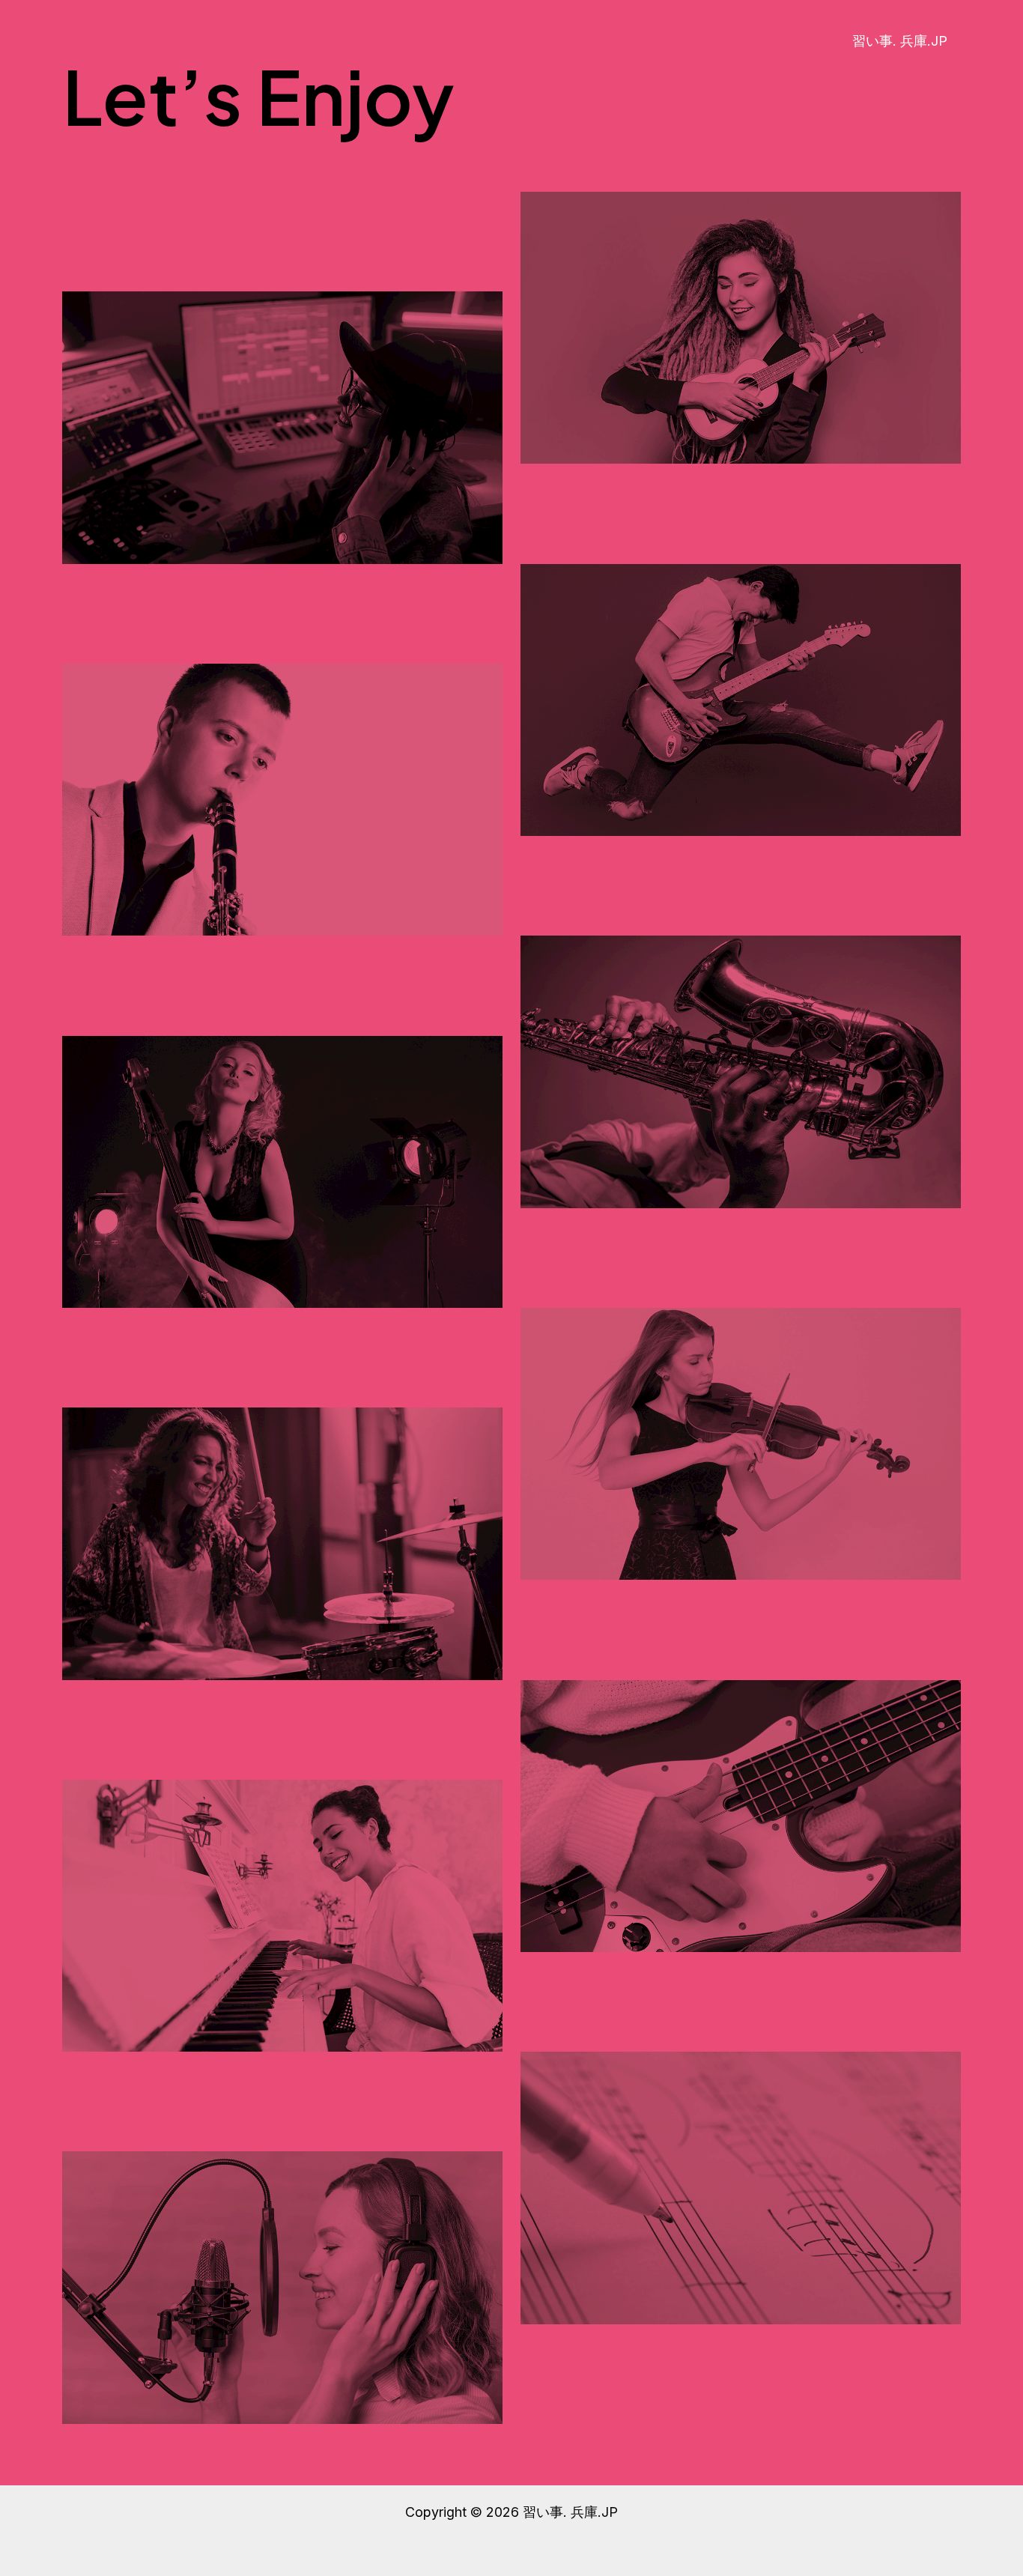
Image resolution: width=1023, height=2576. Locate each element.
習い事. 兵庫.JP (900, 41)
